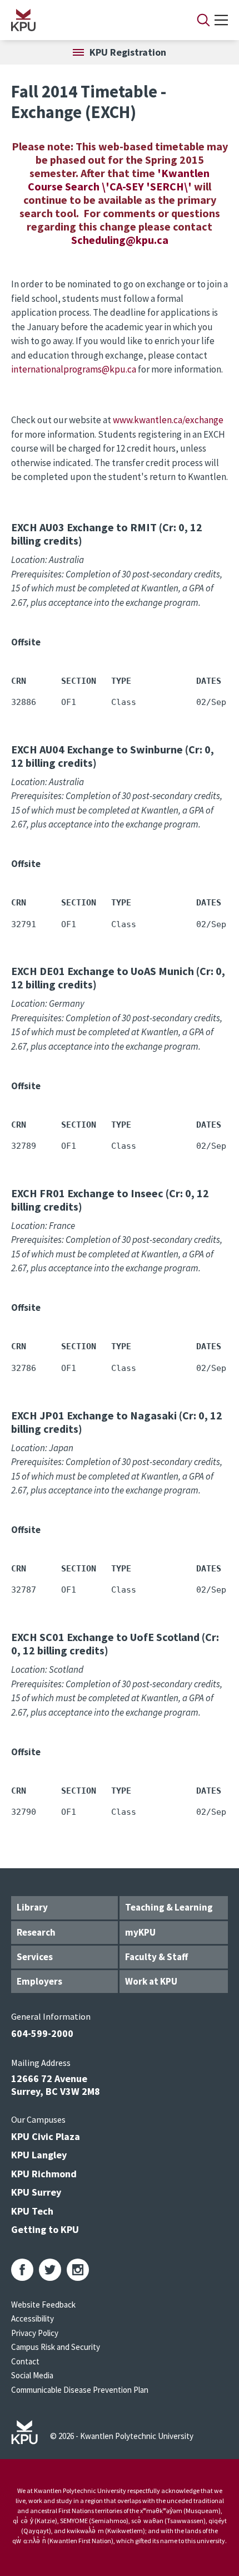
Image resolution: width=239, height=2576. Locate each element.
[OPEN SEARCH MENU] (203, 20)
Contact (25, 2361)
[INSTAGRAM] (78, 2270)
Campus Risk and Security (56, 2347)
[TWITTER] (50, 2270)
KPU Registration (128, 52)
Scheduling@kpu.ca (120, 240)
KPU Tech (32, 2211)
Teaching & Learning (169, 1907)
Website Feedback (43, 2305)
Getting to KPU (45, 2229)
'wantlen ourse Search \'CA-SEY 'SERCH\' (119, 180)
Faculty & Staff (156, 1957)
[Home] (89, 20)
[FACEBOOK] (22, 2270)
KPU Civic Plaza (46, 2136)
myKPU (140, 1932)
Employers (39, 1981)
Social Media (32, 2375)
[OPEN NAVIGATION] (221, 20)
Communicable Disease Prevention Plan (80, 2390)
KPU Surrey (36, 2192)
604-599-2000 (42, 2033)
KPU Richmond (44, 2174)
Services (35, 1957)
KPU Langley (39, 2155)
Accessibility (33, 2318)
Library (32, 1907)
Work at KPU (151, 1981)
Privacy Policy (35, 2333)
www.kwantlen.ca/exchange (168, 420)
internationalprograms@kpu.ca (74, 369)
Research (36, 1932)
